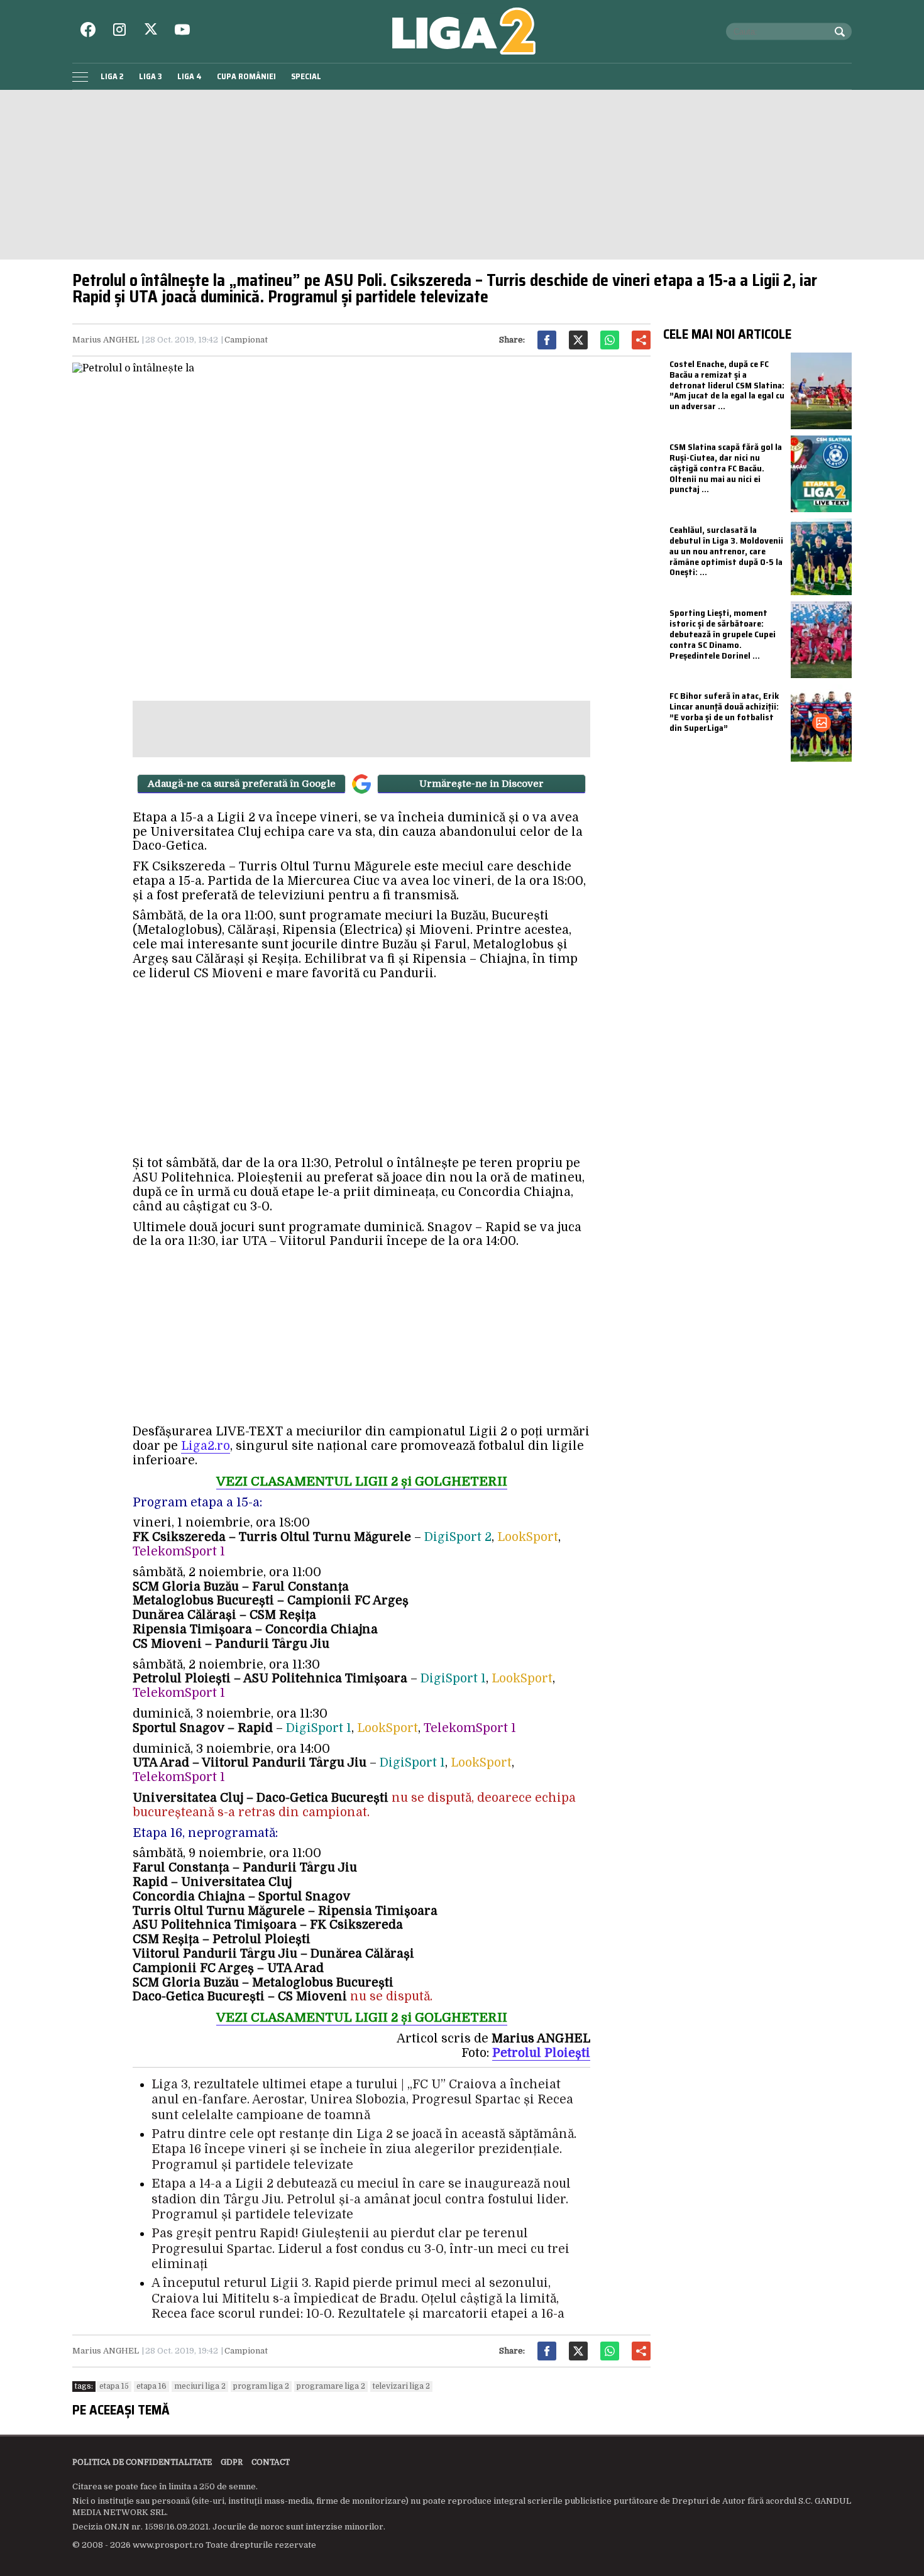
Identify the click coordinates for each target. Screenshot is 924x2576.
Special (306, 76)
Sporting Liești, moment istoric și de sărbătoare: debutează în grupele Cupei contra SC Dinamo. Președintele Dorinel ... (723, 634)
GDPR (232, 2462)
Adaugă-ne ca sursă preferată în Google (242, 784)
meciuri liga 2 (200, 2386)
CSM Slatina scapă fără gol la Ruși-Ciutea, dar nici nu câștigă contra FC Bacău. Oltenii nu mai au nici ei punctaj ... (726, 468)
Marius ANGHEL (106, 340)
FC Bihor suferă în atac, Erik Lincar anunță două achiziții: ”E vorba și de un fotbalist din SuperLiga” (724, 711)
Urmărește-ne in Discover (481, 784)
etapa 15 (114, 2386)
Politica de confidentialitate (142, 2462)
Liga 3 (151, 76)
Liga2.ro (206, 1446)
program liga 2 (261, 2386)
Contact (271, 2462)
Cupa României (246, 76)
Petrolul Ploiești (541, 2053)
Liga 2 (112, 76)
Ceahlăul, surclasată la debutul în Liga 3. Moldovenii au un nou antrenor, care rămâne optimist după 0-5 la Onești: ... (726, 551)
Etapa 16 (151, 2386)
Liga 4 (190, 76)
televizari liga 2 (401, 2386)
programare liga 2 (331, 2386)
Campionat (246, 340)
